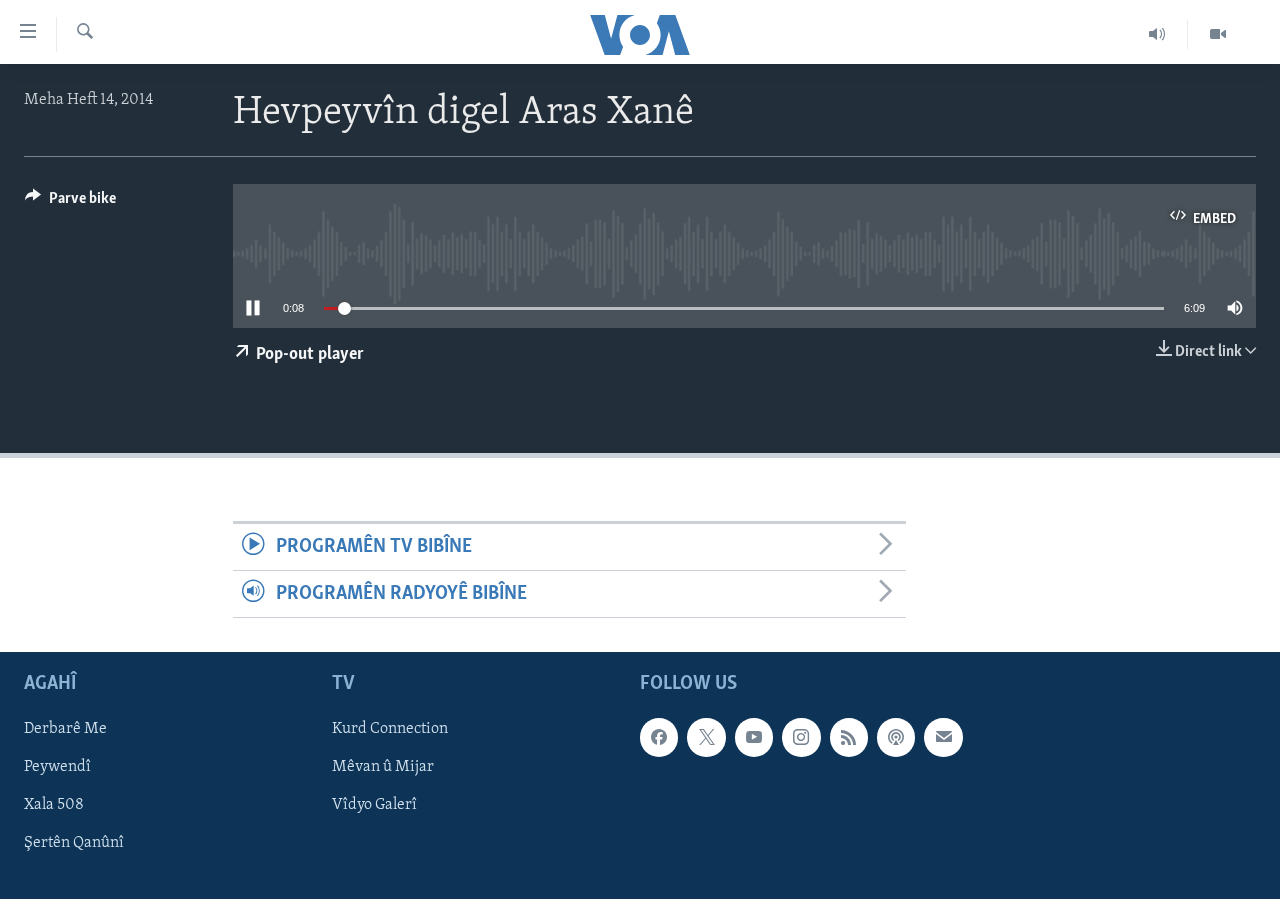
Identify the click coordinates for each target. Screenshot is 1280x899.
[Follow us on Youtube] (754, 738)
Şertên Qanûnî (74, 844)
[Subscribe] (943, 738)
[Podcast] (896, 738)
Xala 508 (54, 806)
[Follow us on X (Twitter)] (706, 738)
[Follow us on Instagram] (801, 738)
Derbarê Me (65, 730)
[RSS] (849, 738)
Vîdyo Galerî (374, 806)
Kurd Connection (390, 730)
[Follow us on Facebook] (659, 738)
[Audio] (1157, 34)
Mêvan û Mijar (383, 768)
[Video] (1218, 34)
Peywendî (57, 768)
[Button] (70, 203)
